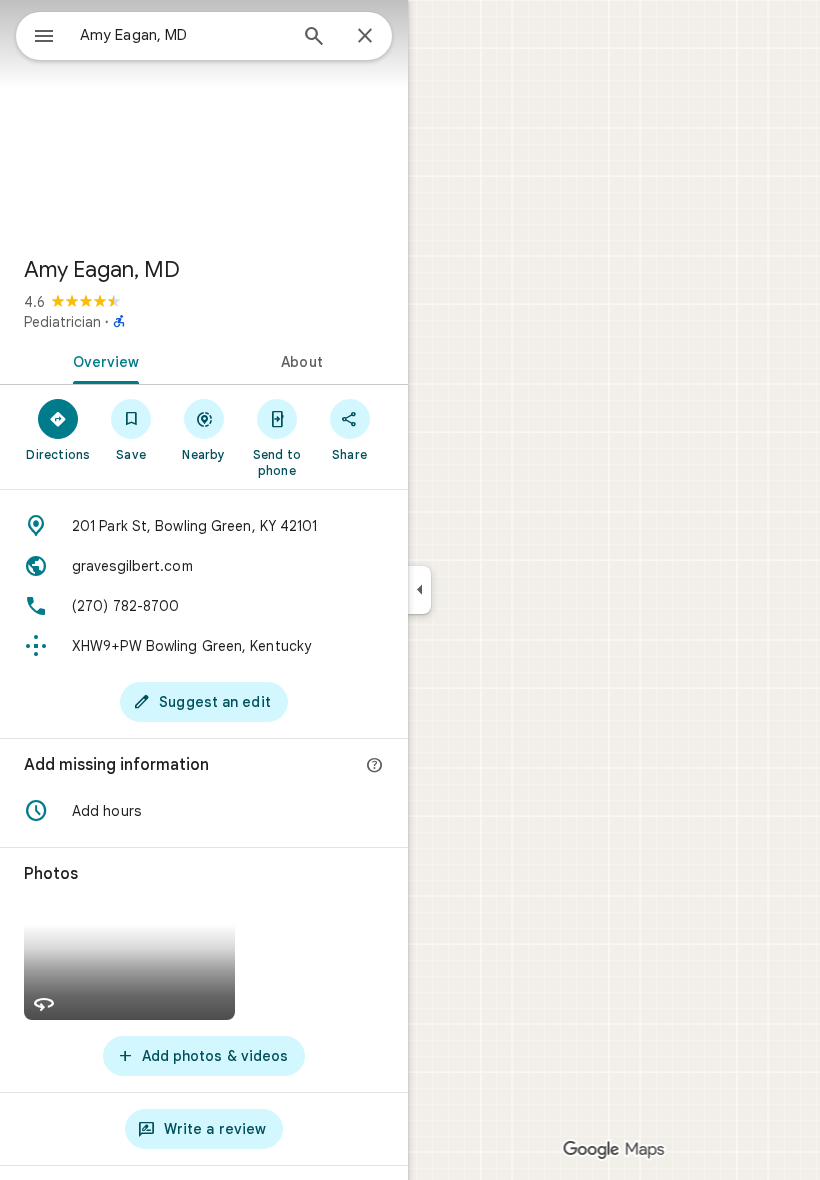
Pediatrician (62, 322)
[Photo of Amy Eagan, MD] (204, 120)
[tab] (102, 360)
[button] (204, 811)
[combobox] (183, 35)
